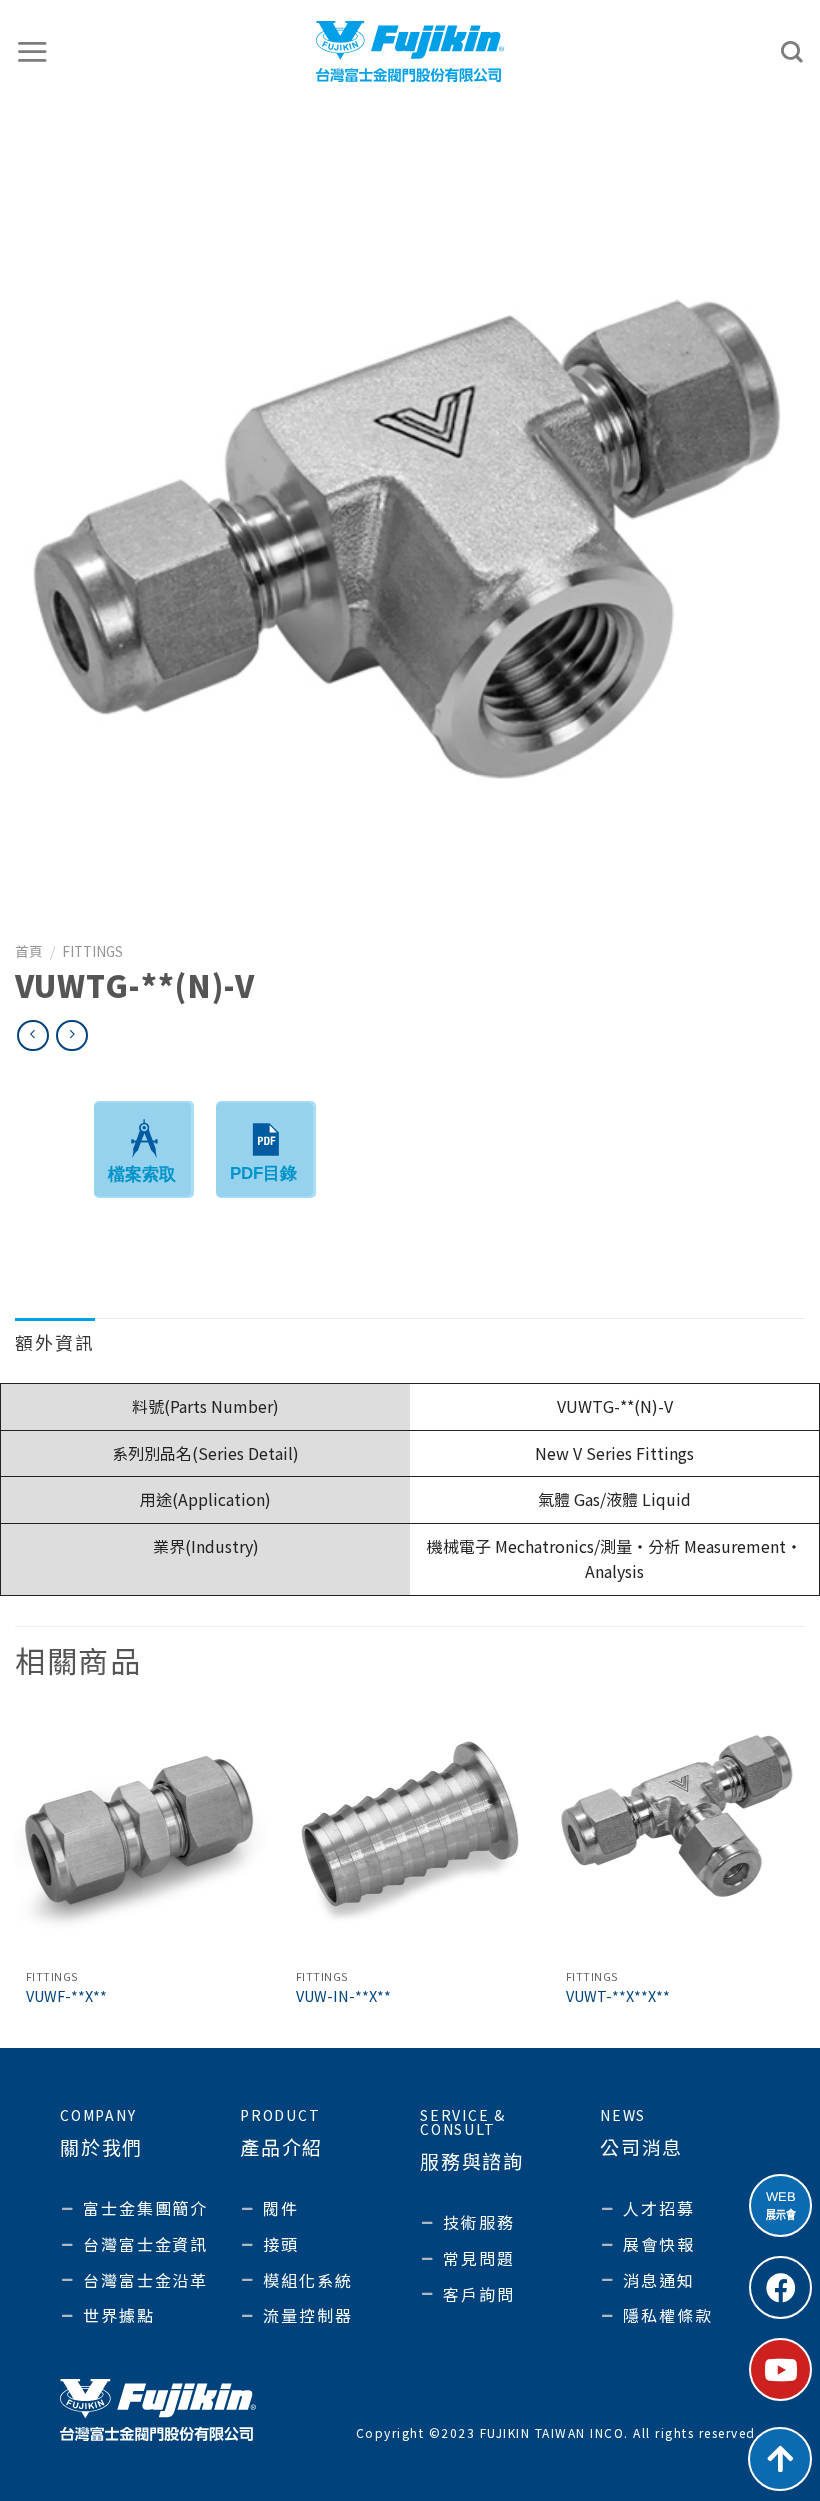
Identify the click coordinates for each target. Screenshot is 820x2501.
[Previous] (16, 1876)
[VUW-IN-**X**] (410, 1833)
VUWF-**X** (66, 1996)
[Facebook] (780, 2287)
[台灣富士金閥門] (410, 51)
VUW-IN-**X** (343, 1996)
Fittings (92, 951)
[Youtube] (780, 2369)
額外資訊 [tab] (55, 1342)
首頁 (29, 951)
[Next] (804, 1876)
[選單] (33, 51)
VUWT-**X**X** (618, 1996)
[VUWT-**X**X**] (680, 1833)
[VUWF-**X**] (140, 1833)
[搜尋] (793, 52)
